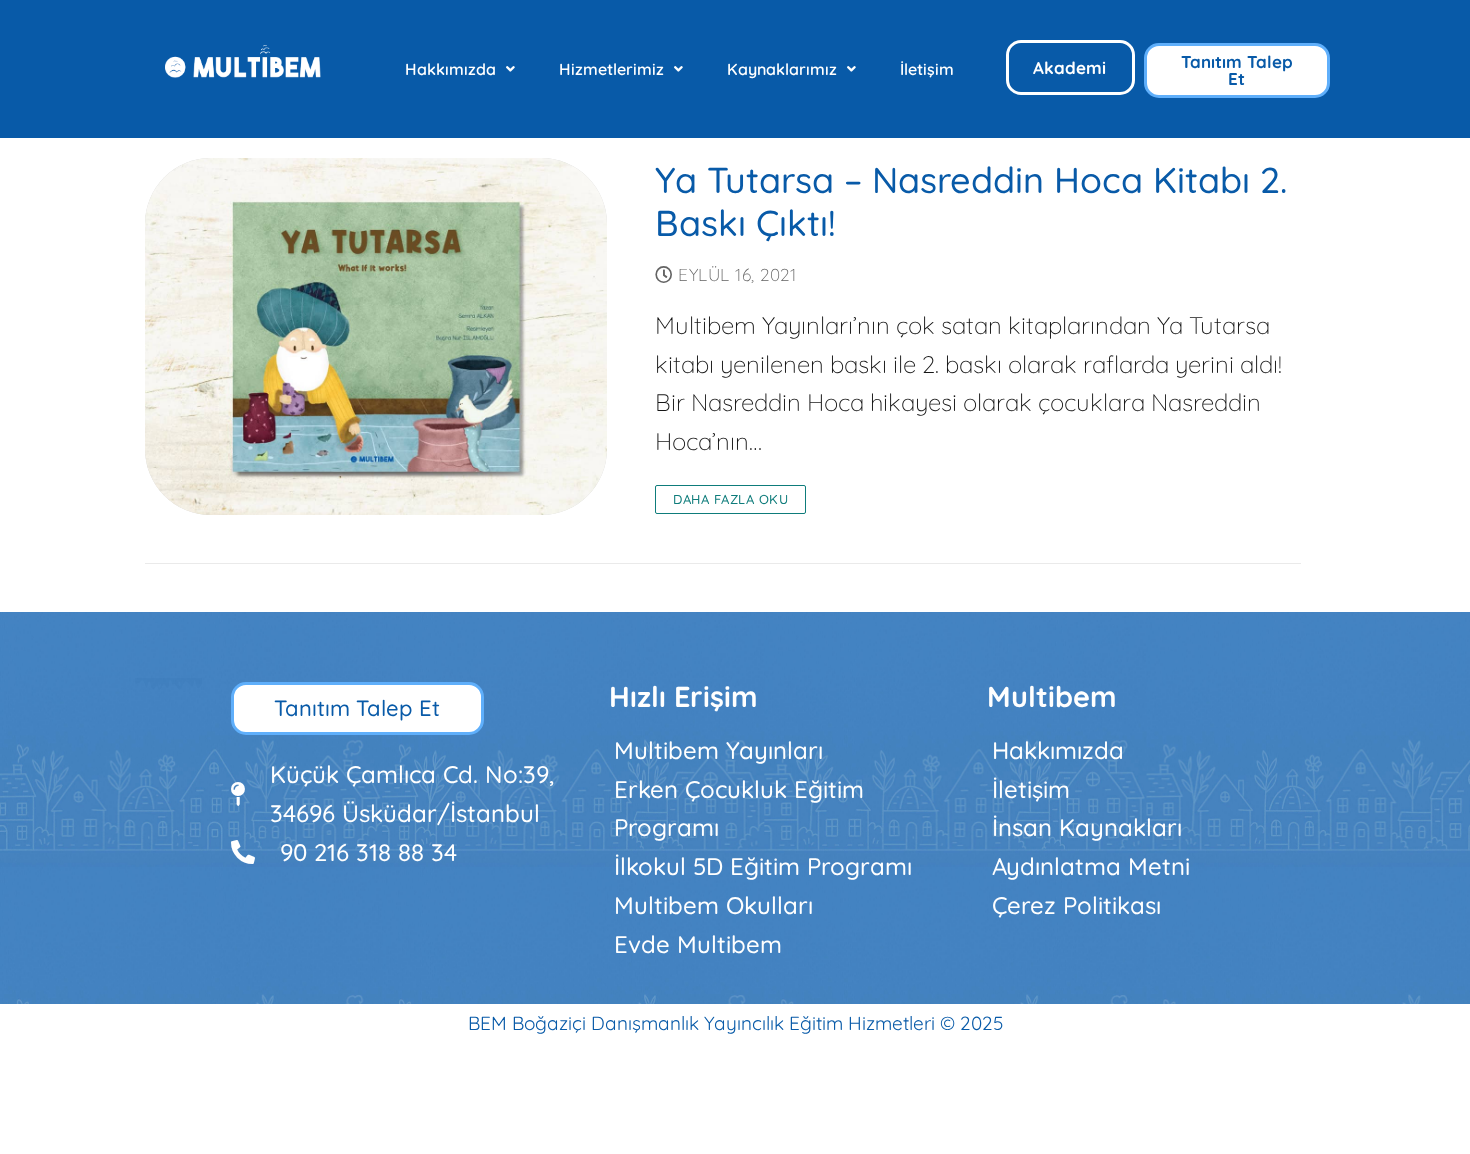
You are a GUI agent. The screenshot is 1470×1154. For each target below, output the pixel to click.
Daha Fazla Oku (730, 499)
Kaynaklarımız (782, 69)
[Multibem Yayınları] (778, 750)
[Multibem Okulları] (778, 905)
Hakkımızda (450, 69)
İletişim (927, 69)
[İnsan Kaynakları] (1156, 827)
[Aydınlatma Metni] (1156, 866)
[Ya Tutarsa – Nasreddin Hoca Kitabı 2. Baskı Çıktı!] (376, 336)
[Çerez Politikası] (1156, 905)
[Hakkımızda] (1156, 750)
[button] (460, 69)
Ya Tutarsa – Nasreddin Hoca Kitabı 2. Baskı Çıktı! (971, 202)
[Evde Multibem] (778, 944)
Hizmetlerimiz (611, 69)
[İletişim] (1156, 789)
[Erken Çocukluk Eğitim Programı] (778, 809)
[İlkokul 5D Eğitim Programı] (778, 866)
